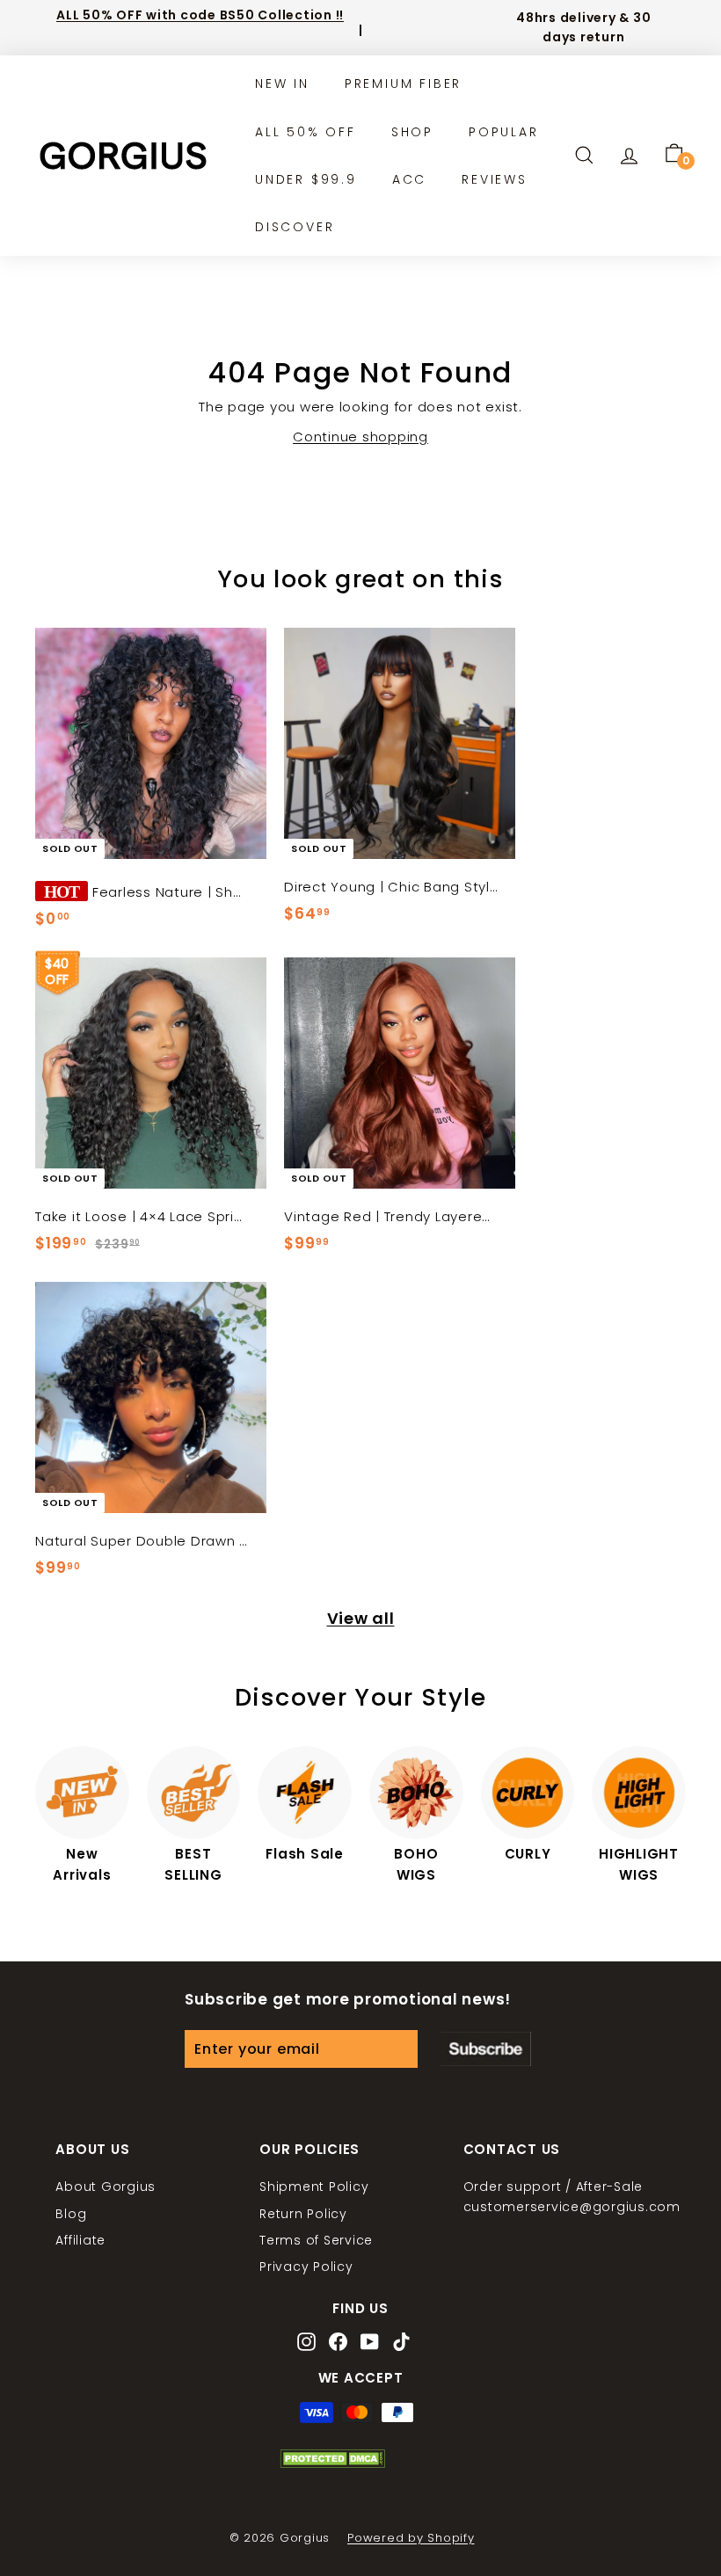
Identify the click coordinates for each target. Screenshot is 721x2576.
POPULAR (504, 132)
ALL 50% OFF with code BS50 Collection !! (200, 15)
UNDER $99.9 (306, 179)
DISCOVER (295, 227)
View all (361, 1618)
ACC (409, 179)
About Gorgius (106, 2187)
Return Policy (303, 2214)
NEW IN (282, 84)
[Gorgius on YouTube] (370, 2343)
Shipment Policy (314, 2187)
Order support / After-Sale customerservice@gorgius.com (572, 2196)
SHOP (412, 132)
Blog (71, 2214)
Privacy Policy (306, 2267)
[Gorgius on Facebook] (338, 2343)
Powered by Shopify (411, 2538)
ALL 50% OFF (306, 132)
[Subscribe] (486, 2049)
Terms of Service (316, 2240)
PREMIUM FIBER (403, 84)
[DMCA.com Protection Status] (332, 2463)
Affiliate (80, 2240)
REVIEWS (495, 179)
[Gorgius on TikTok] (401, 2343)
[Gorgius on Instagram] (306, 2343)
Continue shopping (360, 437)
